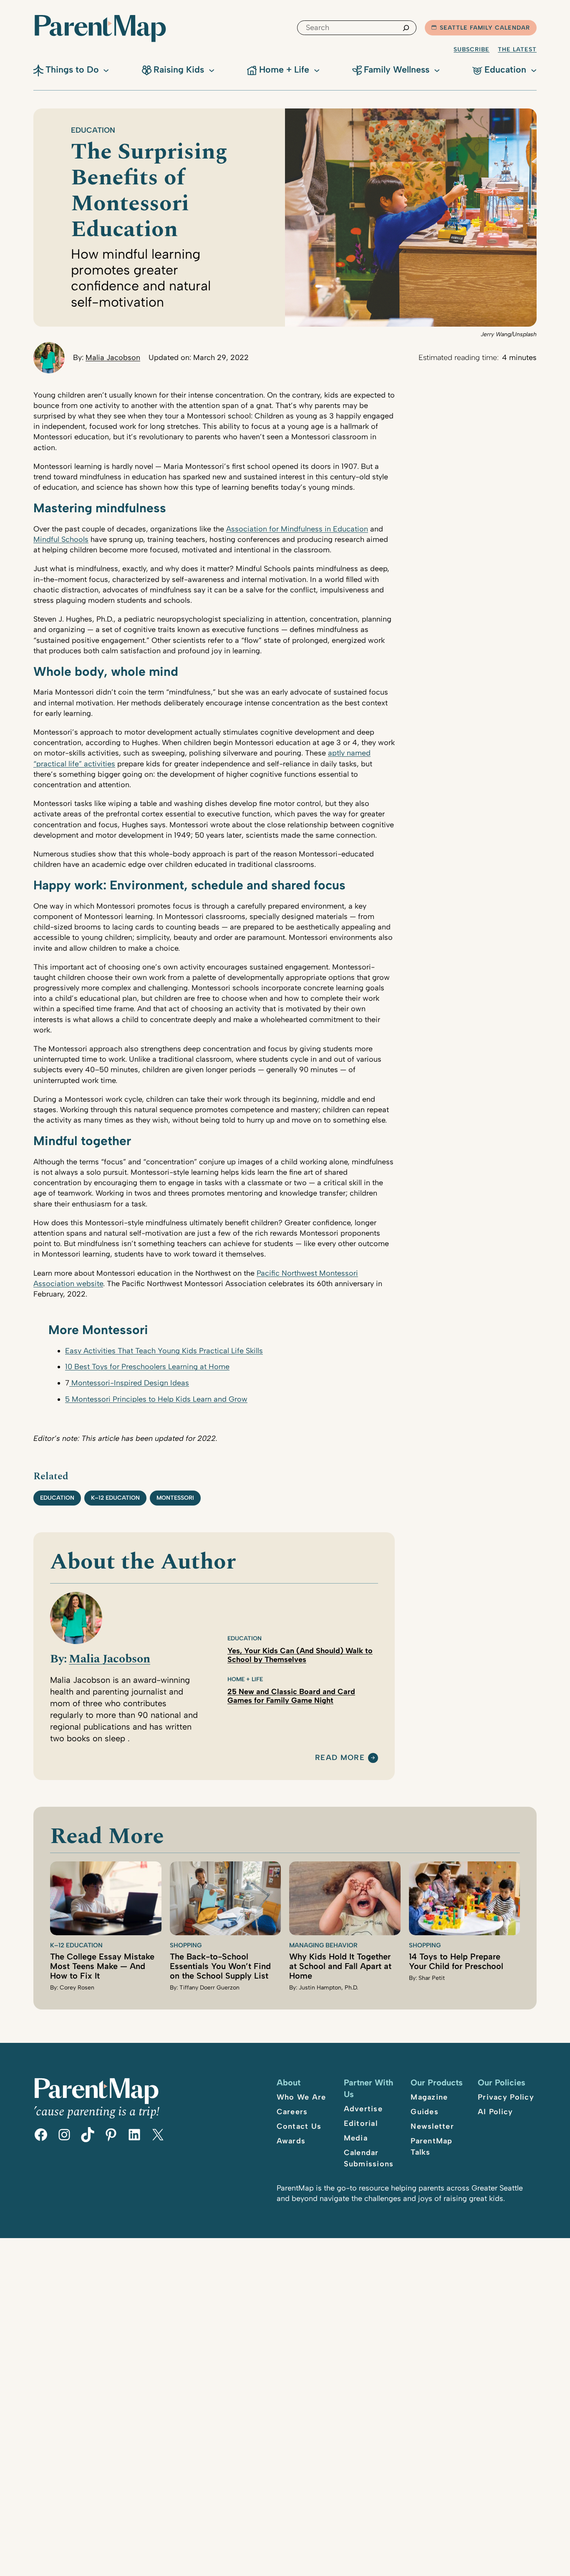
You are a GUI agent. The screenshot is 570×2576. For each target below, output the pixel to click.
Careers (292, 2112)
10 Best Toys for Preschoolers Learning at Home (147, 1367)
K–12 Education (115, 1498)
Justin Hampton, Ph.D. (328, 1988)
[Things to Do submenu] (106, 70)
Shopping (186, 1945)
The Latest (517, 49)
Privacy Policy (506, 2097)
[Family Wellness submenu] (437, 70)
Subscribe (472, 49)
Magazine (429, 2097)
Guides (425, 2112)
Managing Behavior (323, 1945)
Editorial (361, 2123)
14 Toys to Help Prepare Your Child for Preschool (456, 1961)
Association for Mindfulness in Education (297, 529)
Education (93, 130)
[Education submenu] (534, 70)
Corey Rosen (77, 1988)
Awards (291, 2141)
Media (356, 2138)
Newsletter (432, 2126)
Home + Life (245, 1679)
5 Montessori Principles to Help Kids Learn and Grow (156, 1399)
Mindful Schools (61, 539)
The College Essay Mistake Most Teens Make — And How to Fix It (102, 1966)
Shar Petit (432, 1978)
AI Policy (495, 2112)
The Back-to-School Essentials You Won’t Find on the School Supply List (220, 1966)
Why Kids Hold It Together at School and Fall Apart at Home (340, 1966)
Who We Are (301, 2097)
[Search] (406, 28)
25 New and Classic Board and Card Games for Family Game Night (291, 1696)
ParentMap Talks (431, 2147)
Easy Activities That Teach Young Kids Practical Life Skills (164, 1351)
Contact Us (299, 2126)
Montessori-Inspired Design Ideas (129, 1383)
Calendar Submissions (369, 2158)
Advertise (363, 2109)
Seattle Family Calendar (485, 28)
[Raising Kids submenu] (212, 70)
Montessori (175, 1498)
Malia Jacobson (113, 358)
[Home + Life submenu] (317, 70)
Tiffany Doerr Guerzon (209, 1988)
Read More (340, 1758)
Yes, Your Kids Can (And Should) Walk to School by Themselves (300, 1655)
